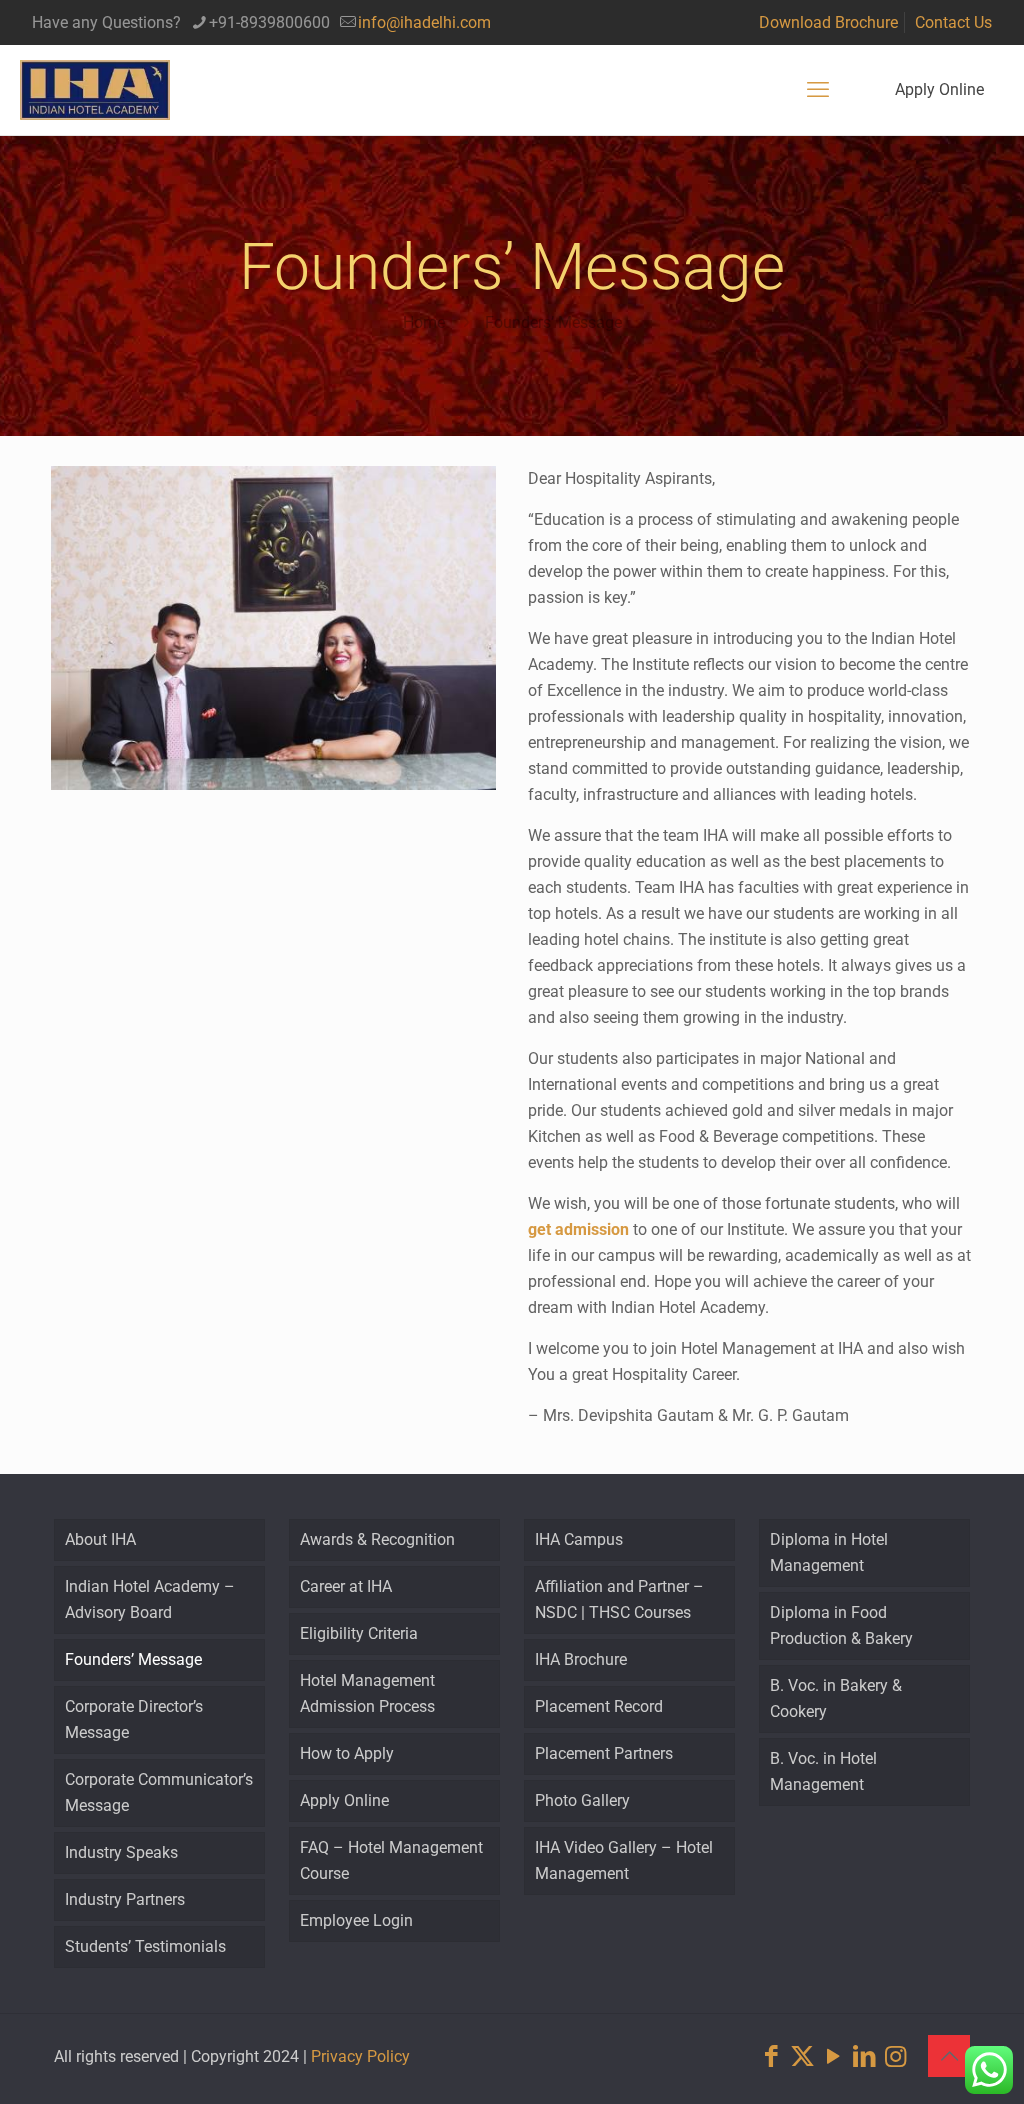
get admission (578, 1229)
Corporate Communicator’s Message (159, 1792)
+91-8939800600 (269, 22)
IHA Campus (579, 1539)
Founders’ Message (553, 322)
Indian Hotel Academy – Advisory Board (150, 1599)
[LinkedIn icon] (864, 2056)
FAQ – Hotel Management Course (391, 1860)
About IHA (100, 1539)
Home (424, 322)
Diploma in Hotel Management (829, 1552)
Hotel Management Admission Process (367, 1693)
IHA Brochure (581, 1659)
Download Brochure (828, 22)
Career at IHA (346, 1586)
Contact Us (953, 22)
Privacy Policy (360, 2056)
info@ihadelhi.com (424, 22)
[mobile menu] (818, 90)
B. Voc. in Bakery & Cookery (836, 1698)
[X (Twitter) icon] (802, 2056)
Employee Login (356, 1920)
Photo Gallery (582, 1800)
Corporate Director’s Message (134, 1719)
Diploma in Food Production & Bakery (841, 1625)
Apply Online (939, 89)
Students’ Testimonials (145, 1946)
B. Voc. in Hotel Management (823, 1771)
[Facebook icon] (771, 2056)
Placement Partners (604, 1753)
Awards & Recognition (377, 1539)
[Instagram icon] (895, 2056)
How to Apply (347, 1753)
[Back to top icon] (949, 2056)
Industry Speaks (121, 1852)
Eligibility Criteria (359, 1633)
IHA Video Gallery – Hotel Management (624, 1860)
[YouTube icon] (833, 2056)
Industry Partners (125, 1899)
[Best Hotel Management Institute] (95, 90)
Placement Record (599, 1706)
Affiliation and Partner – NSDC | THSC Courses (619, 1599)
